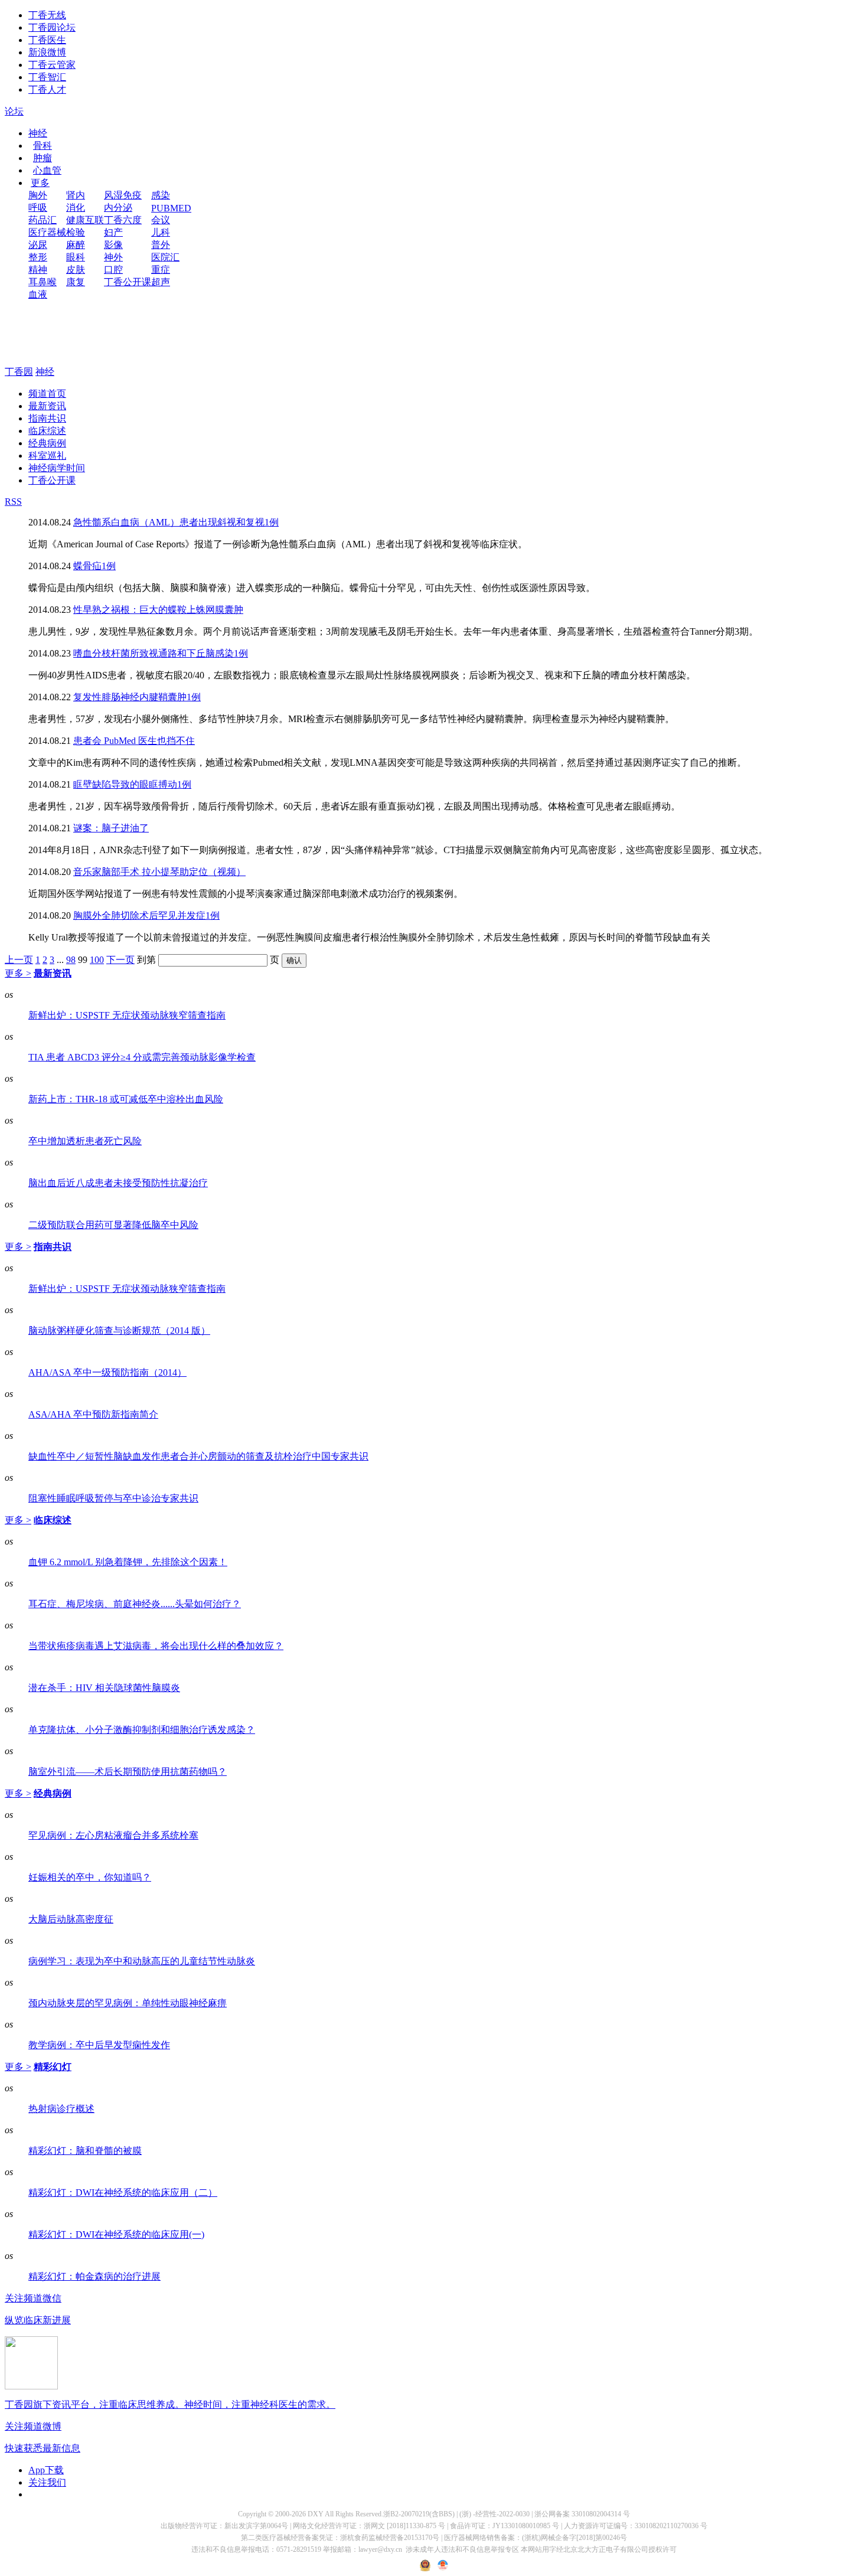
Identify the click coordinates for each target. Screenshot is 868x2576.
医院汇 (165, 257)
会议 (161, 220)
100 (97, 960)
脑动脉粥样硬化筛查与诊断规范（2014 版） (119, 1331)
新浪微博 (47, 52)
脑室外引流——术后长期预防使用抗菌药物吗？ (128, 1772)
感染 (161, 195)
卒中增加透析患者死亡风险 (85, 1141)
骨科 (43, 146)
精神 (38, 270)
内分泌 (118, 208)
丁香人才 (47, 89)
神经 (38, 133)
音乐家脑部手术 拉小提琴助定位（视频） (159, 872)
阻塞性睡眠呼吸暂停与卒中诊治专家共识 (113, 1498)
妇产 (113, 232)
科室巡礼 (47, 456)
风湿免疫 (123, 195)
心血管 (47, 170)
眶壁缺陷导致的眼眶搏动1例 (132, 784)
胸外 (38, 195)
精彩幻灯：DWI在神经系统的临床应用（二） (123, 2193)
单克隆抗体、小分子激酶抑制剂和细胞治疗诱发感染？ (142, 1730)
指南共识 (47, 418)
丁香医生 (47, 40)
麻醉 (76, 245)
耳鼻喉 (43, 282)
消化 (76, 208)
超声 (161, 282)
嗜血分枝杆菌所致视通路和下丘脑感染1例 (161, 653)
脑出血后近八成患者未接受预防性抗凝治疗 (118, 1183)
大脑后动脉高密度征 (71, 1919)
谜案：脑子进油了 (111, 828)
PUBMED (171, 208)
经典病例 (47, 443)
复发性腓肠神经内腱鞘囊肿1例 (137, 697)
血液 (38, 294)
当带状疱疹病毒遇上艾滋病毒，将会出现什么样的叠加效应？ (156, 1646)
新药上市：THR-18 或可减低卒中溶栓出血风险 (126, 1099)
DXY (316, 2514)
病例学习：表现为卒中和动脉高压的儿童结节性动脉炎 (142, 1961)
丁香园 (19, 372)
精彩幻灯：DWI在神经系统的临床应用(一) (116, 2234)
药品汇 (43, 220)
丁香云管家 (52, 65)
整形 (38, 257)
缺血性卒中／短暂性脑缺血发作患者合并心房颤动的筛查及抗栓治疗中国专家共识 (198, 1456)
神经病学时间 (57, 468)
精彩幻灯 (53, 2067)
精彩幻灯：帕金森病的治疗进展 (94, 2276)
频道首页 (47, 394)
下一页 (120, 960)
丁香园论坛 (52, 27)
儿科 (161, 232)
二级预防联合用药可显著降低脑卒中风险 (113, 1225)
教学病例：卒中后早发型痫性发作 (99, 2045)
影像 (113, 245)
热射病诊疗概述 (61, 2109)
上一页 (19, 960)
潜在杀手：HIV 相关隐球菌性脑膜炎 (104, 1688)
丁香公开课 (128, 282)
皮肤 (76, 270)
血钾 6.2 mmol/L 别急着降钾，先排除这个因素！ (128, 1562)
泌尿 (38, 245)
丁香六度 (123, 220)
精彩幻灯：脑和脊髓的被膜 (85, 2151)
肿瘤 (43, 158)
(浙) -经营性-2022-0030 (495, 2514)
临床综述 (47, 431)
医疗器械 (47, 232)
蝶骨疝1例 (94, 566)
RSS (13, 502)
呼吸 (38, 208)
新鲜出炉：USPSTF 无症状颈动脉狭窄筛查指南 (127, 1015)
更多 (40, 183)
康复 (76, 282)
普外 (161, 245)
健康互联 (85, 220)
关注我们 (47, 2482)
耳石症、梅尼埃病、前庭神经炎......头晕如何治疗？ (135, 1604)
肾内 (76, 195)
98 (71, 960)
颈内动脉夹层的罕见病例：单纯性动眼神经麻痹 (128, 2003)
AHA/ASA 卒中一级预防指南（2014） (107, 1372)
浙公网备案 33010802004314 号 (582, 2514)
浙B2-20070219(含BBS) (419, 2514)
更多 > (18, 973)
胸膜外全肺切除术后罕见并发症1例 (146, 915)
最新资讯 (47, 406)
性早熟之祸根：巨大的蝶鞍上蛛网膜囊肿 (158, 610)
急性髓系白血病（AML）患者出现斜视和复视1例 (176, 522)
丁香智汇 (47, 77)
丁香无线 (47, 15)
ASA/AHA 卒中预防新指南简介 (93, 1414)
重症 (161, 270)
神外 (113, 257)
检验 (76, 232)
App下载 (46, 2470)
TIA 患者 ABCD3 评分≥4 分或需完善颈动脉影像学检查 (142, 1057)
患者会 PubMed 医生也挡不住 (134, 741)
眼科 (76, 257)
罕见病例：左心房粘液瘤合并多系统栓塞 (113, 1835)
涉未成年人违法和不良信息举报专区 (462, 2549)
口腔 (113, 270)
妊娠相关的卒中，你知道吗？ (90, 1877)
